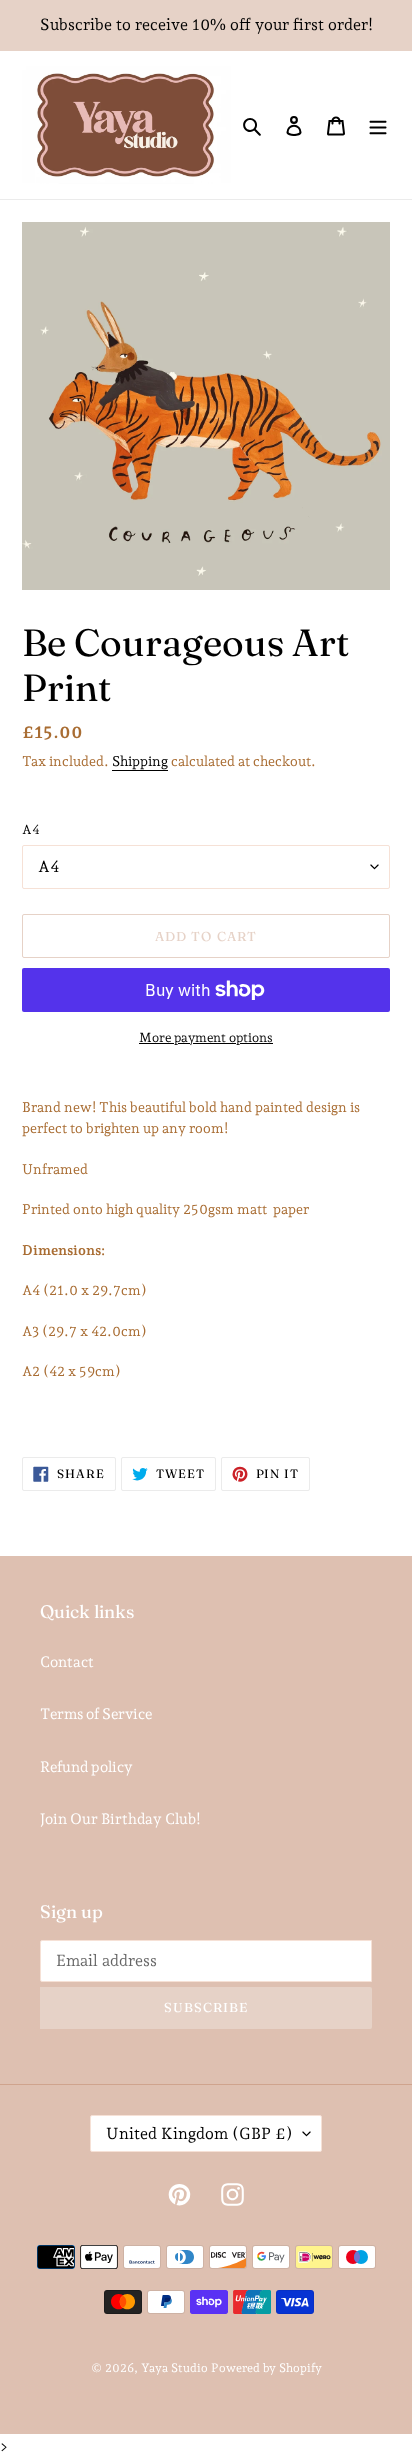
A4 (31, 829)
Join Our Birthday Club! (120, 1819)
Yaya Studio (174, 2368)
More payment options (206, 1037)
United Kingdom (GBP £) (199, 2133)
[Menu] (378, 125)
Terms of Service (96, 1714)
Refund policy (86, 1767)
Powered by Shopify (266, 2368)
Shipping (140, 761)
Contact (67, 1662)
